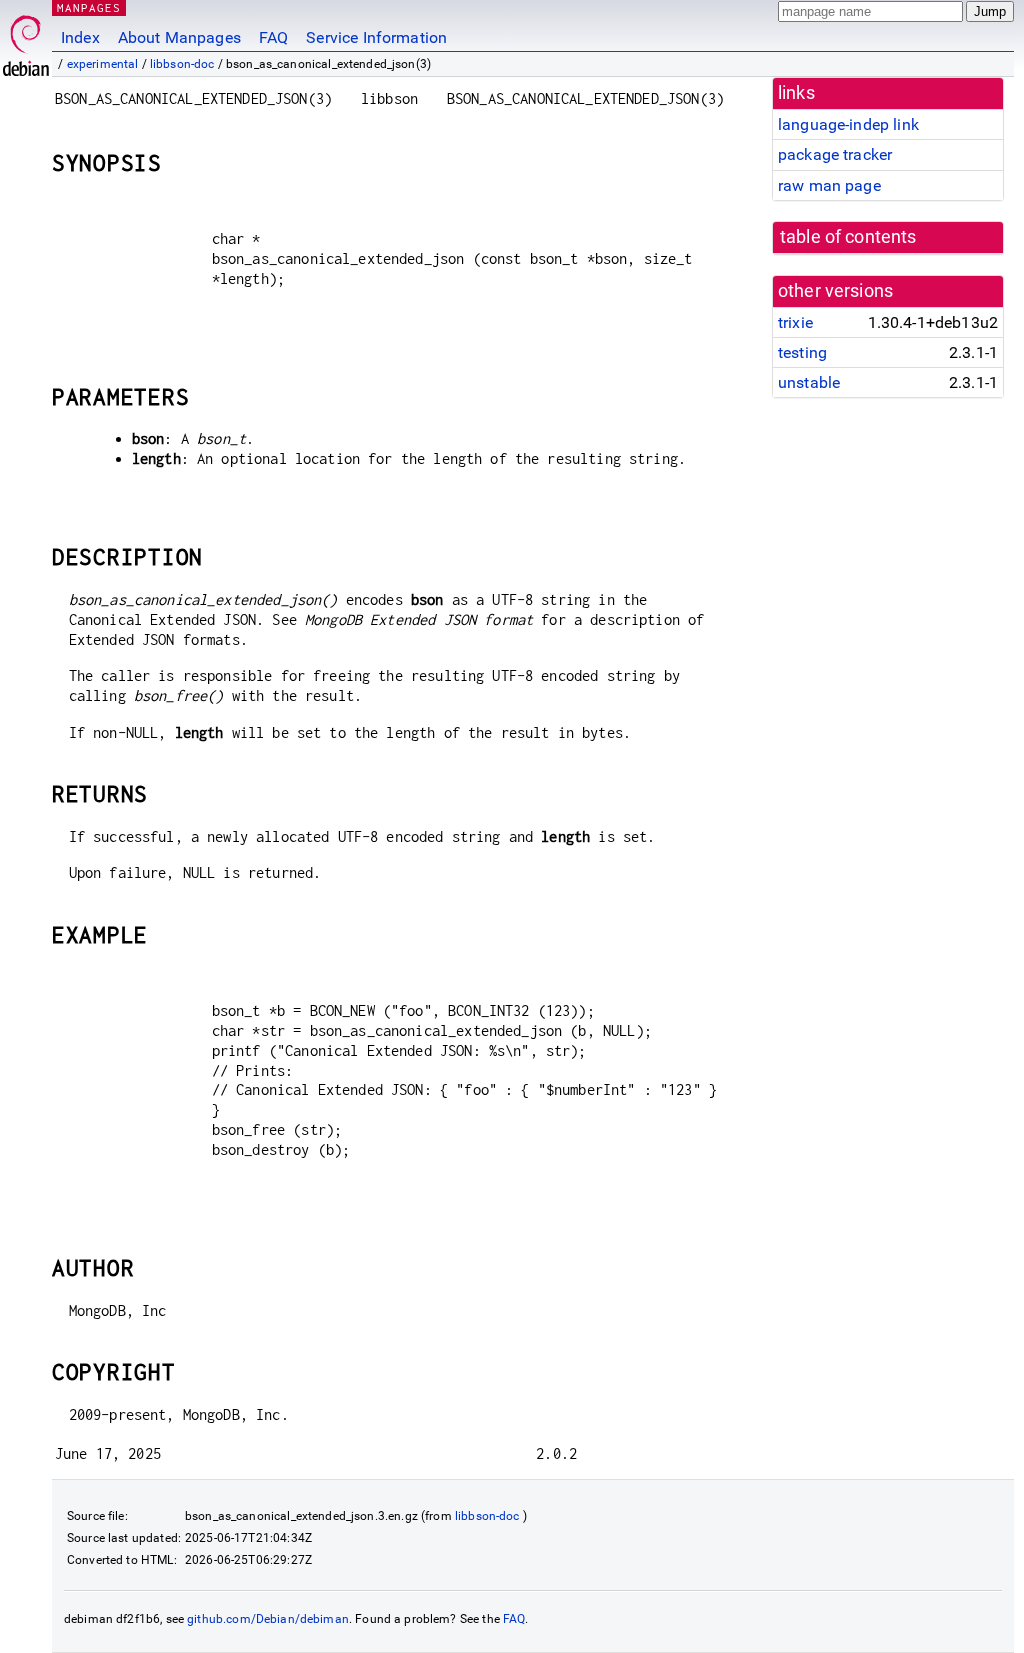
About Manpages (179, 37)
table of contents (848, 237)
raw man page (829, 185)
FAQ (273, 37)
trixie (795, 322)
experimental (103, 64)
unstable (809, 382)
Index (80, 37)
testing (802, 352)
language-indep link (848, 124)
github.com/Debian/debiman (268, 1619)
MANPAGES (89, 7)
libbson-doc (182, 64)
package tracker (835, 154)
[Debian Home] (26, 40)
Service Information (376, 37)
